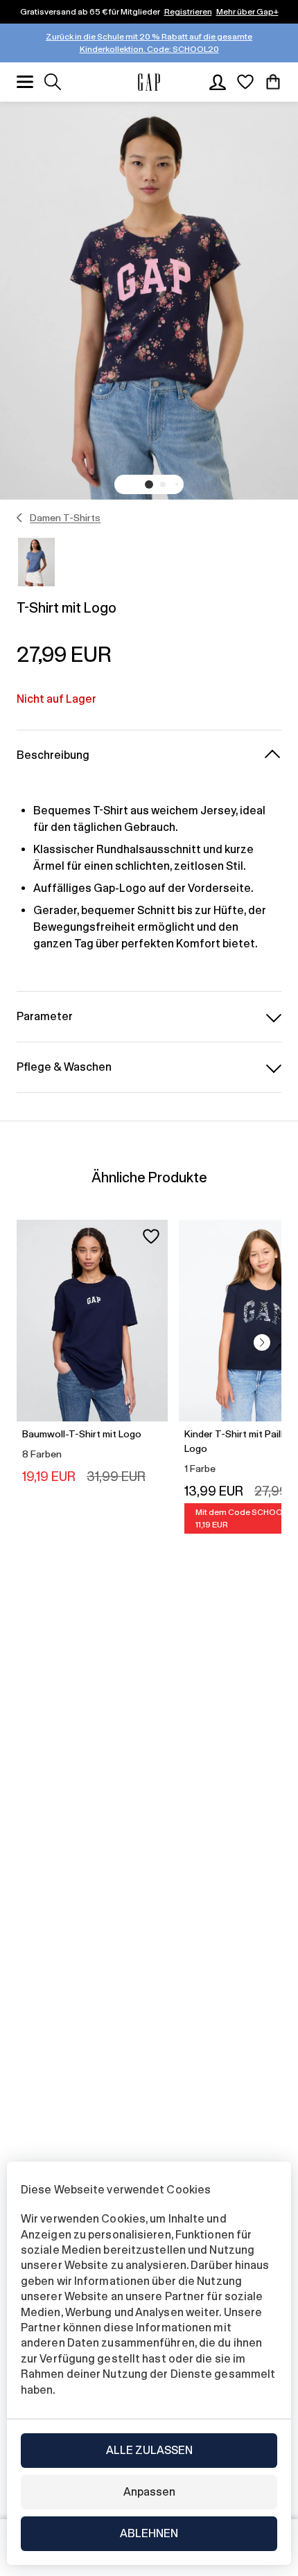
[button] (149, 484)
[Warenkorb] (273, 82)
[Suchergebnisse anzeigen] (53, 82)
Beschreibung (53, 755)
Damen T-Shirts (65, 518)
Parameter (45, 1016)
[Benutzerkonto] (218, 82)
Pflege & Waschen (64, 1067)
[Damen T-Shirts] (20, 518)
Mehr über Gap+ (247, 12)
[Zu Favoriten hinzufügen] (151, 1236)
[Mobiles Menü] (25, 82)
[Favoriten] (245, 82)
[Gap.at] (149, 82)
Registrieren (188, 12)
